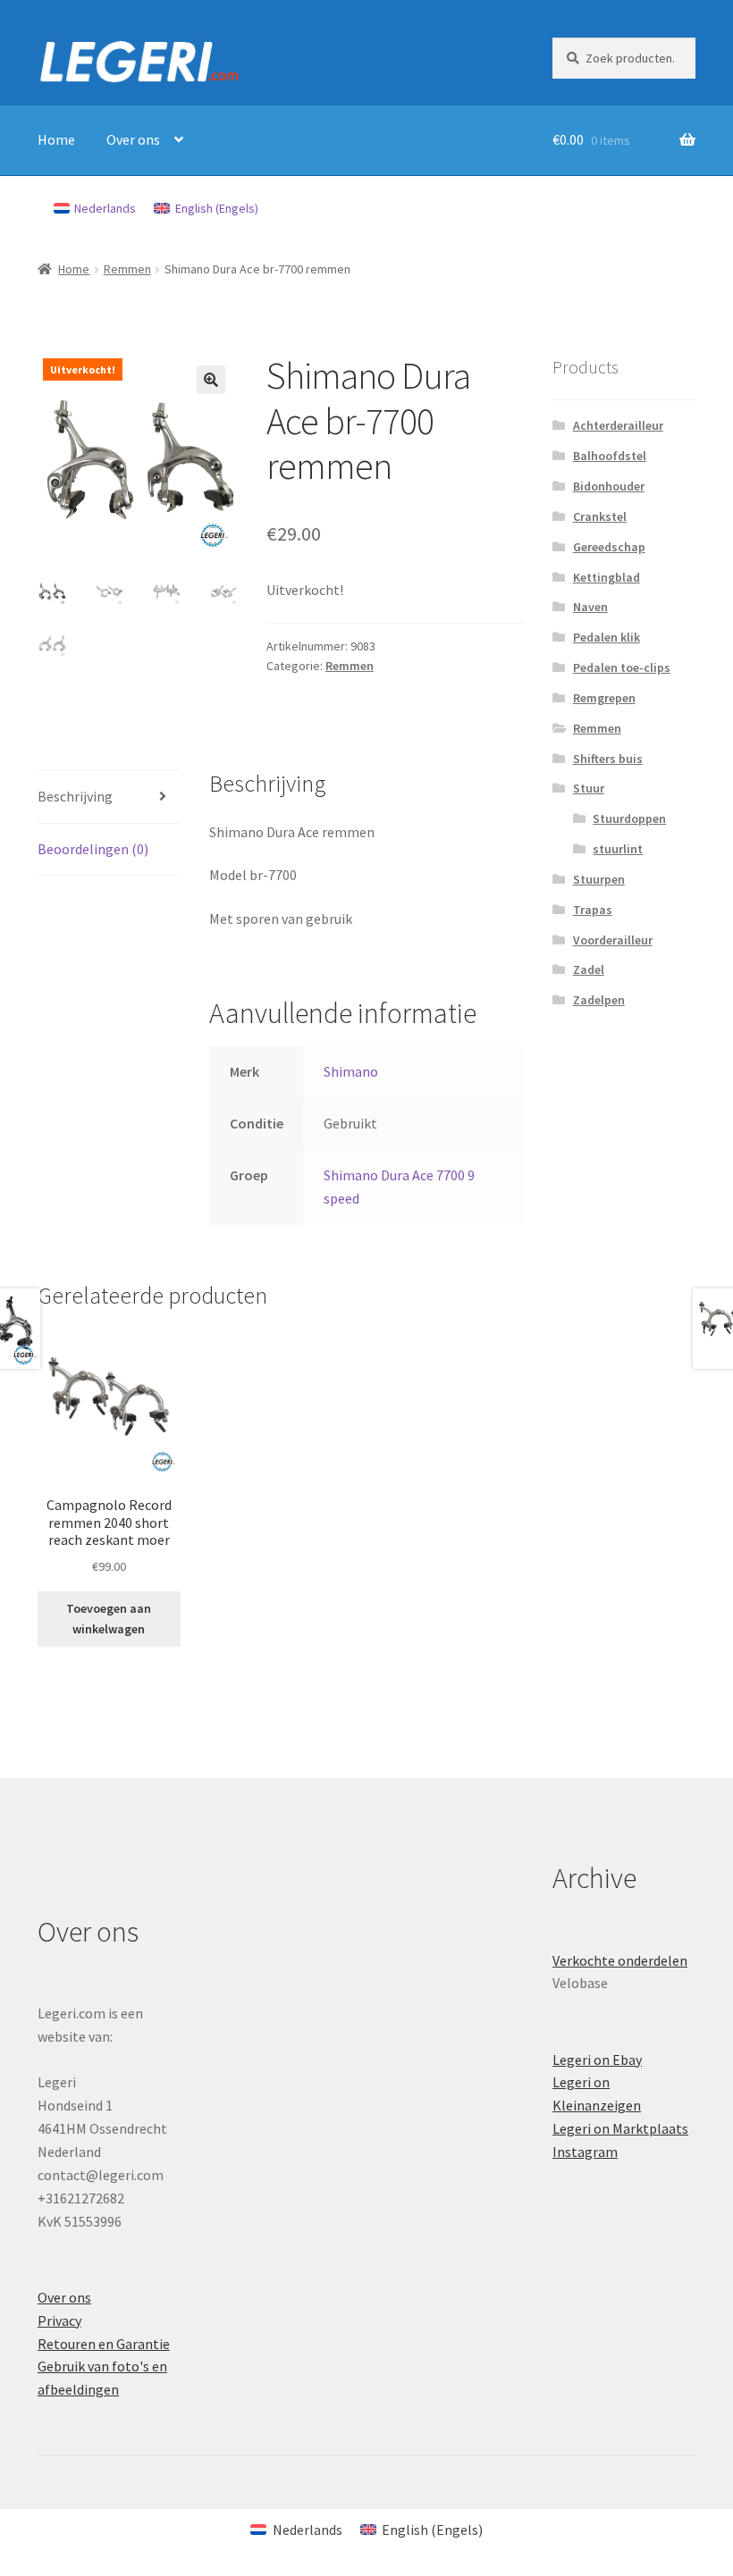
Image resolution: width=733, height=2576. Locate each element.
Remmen (127, 269)
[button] (211, 380)
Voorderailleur (613, 940)
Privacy (59, 2320)
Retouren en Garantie (104, 2344)
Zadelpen (599, 1000)
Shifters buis (608, 759)
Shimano (351, 1071)
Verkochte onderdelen (620, 1960)
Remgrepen (604, 698)
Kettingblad (607, 577)
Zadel (589, 969)
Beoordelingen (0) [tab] (93, 849)
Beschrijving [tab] (75, 796)
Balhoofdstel (610, 456)
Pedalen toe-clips (622, 667)
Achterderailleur (618, 425)
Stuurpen (599, 879)
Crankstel (600, 516)
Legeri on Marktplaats (620, 2128)
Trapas (593, 910)
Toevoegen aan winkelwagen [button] (109, 1619)
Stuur (589, 788)
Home (56, 139)
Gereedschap (609, 547)
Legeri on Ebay (597, 2060)
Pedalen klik (607, 637)
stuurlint (618, 849)
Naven (590, 607)
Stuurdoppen (629, 818)
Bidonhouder (609, 486)
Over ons (133, 139)
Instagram (585, 2152)
